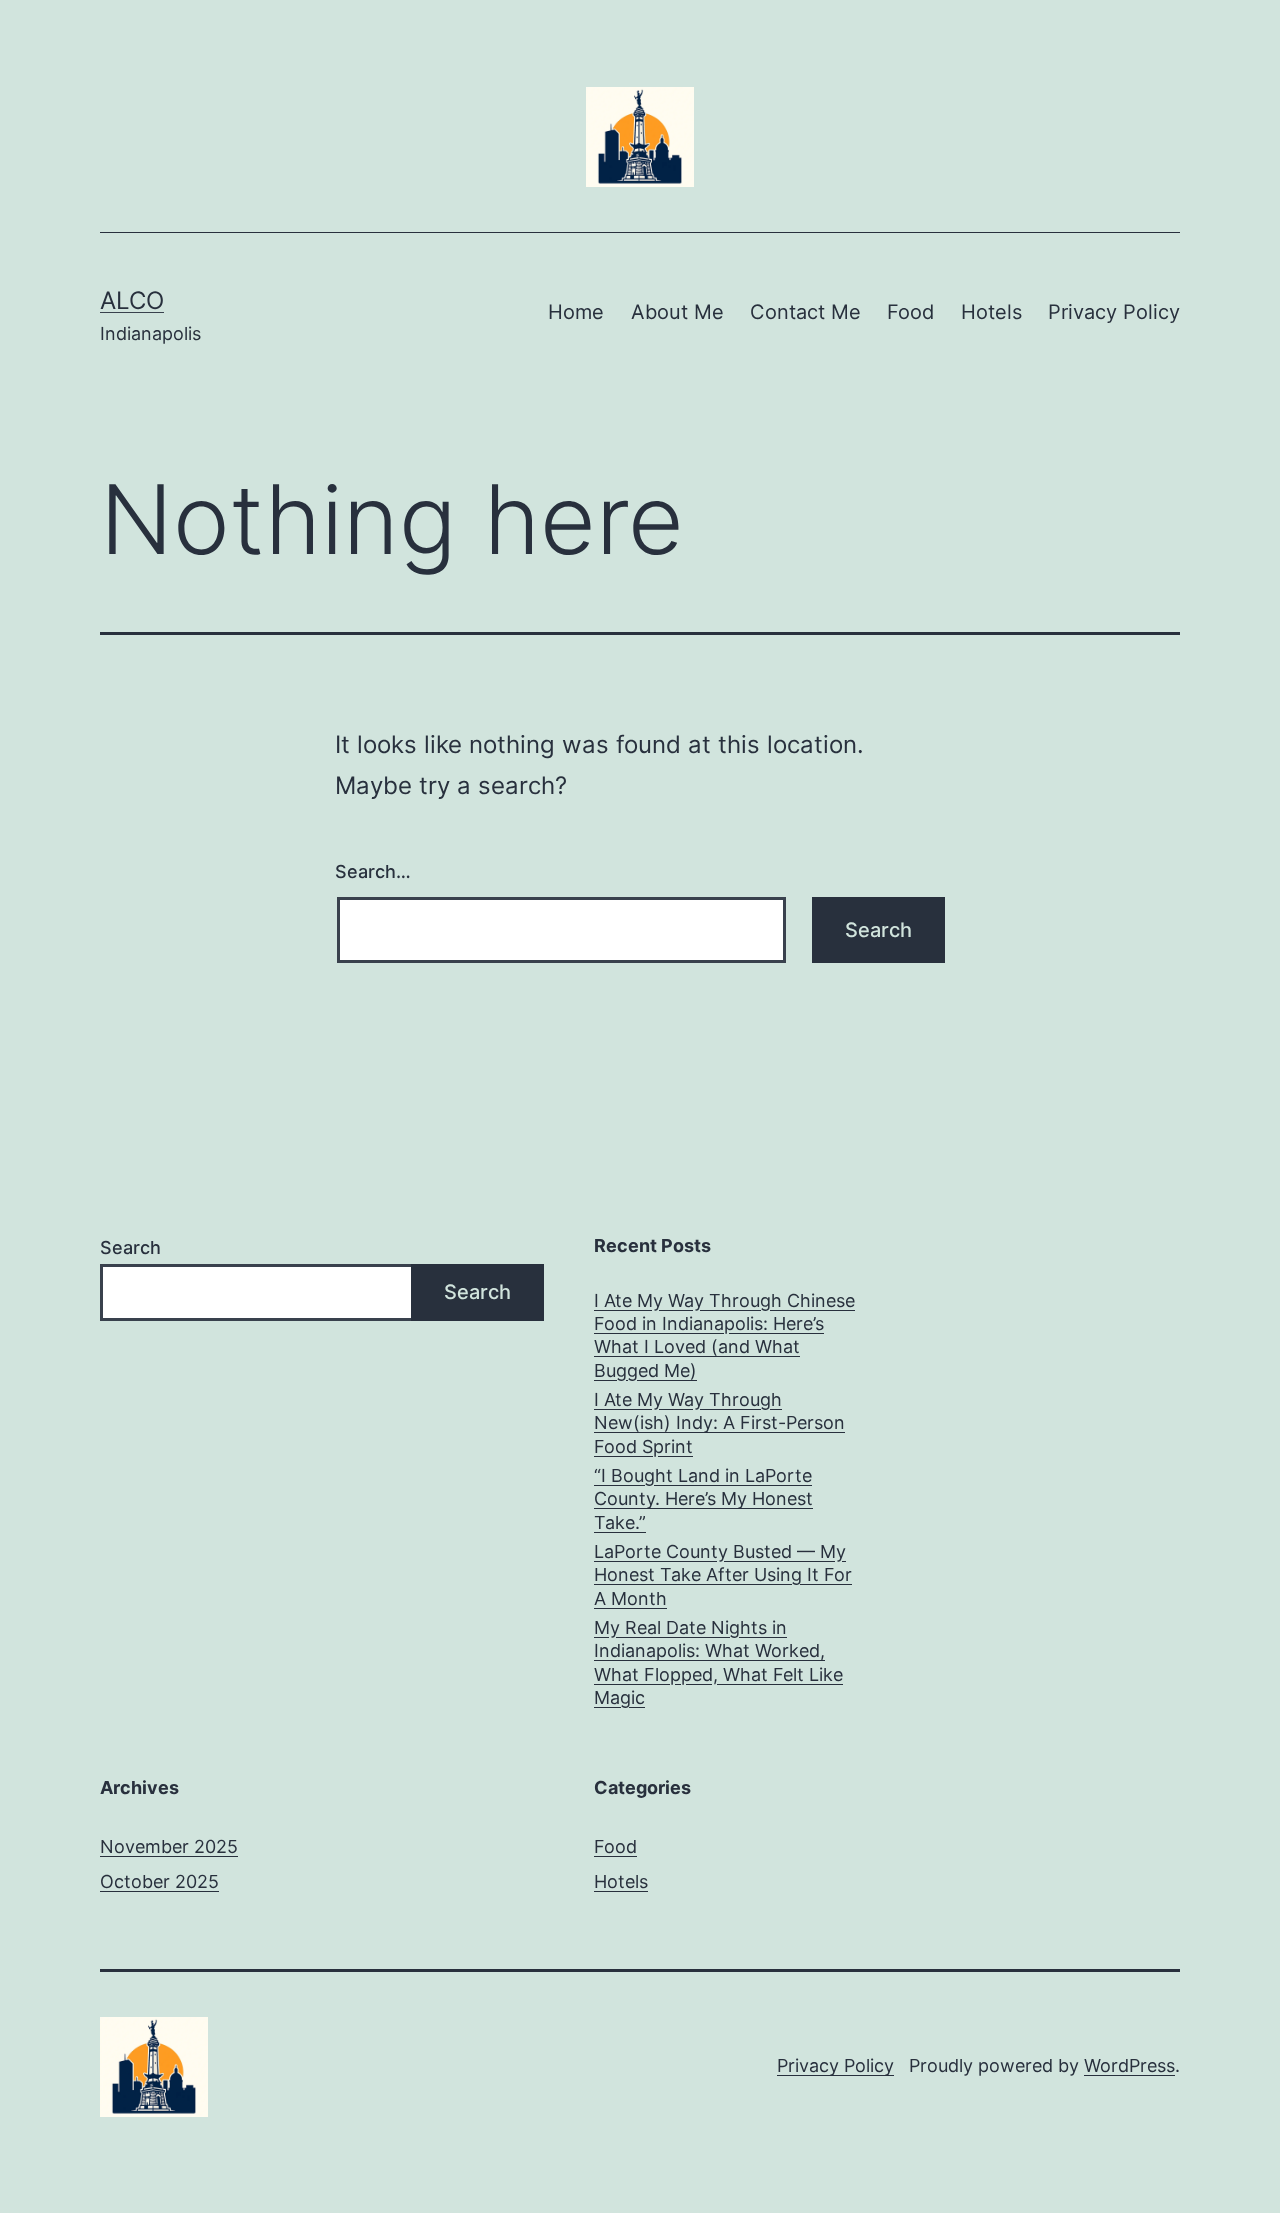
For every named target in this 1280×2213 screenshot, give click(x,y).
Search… (373, 871)
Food (910, 312)
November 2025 (169, 1846)
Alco (132, 300)
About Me (677, 312)
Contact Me (805, 312)
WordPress (1129, 2065)
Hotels (991, 312)
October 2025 (159, 1881)
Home (576, 312)
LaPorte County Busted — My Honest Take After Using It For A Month (723, 1575)
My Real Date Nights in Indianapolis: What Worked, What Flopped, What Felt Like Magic (718, 1662)
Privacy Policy (1114, 312)
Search (130, 1247)
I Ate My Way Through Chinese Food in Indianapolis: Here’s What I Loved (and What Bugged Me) (724, 1335)
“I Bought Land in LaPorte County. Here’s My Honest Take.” (703, 1499)
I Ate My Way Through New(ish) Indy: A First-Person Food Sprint (719, 1423)
